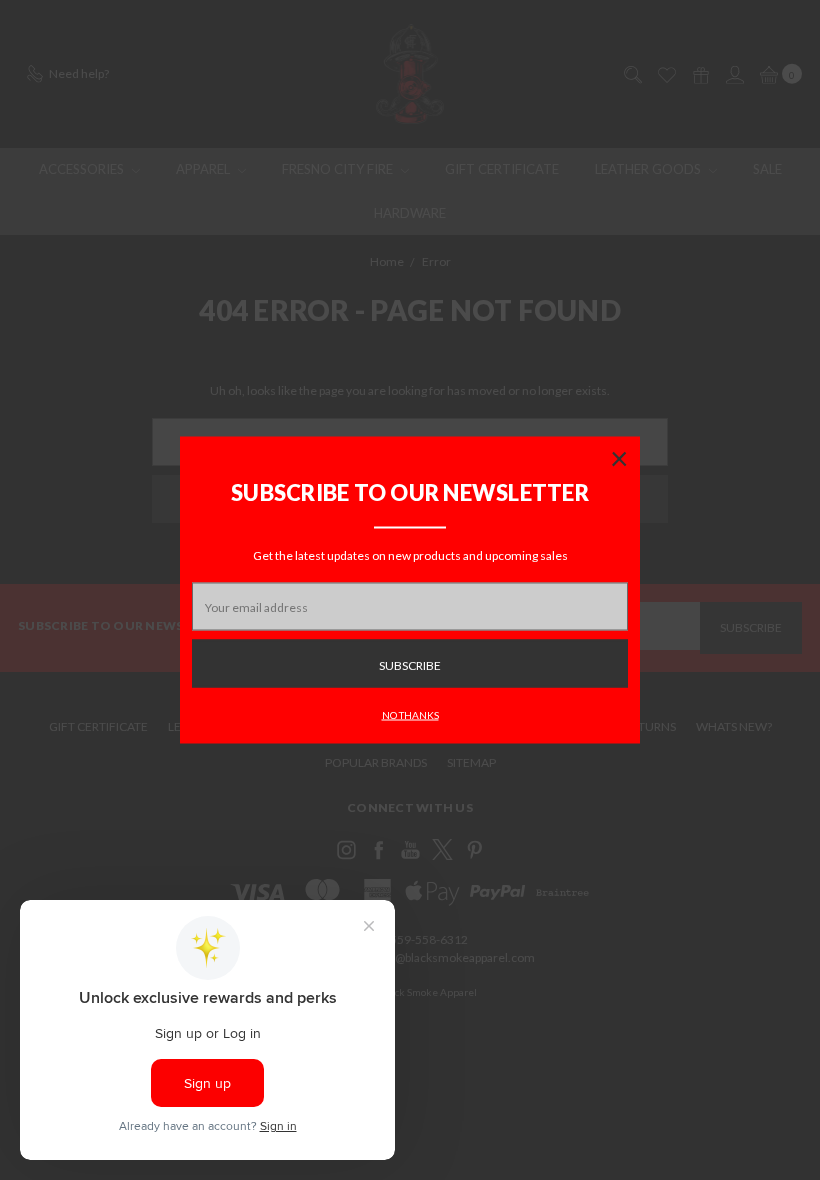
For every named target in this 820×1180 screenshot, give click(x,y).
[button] (619, 458)
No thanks (410, 715)
